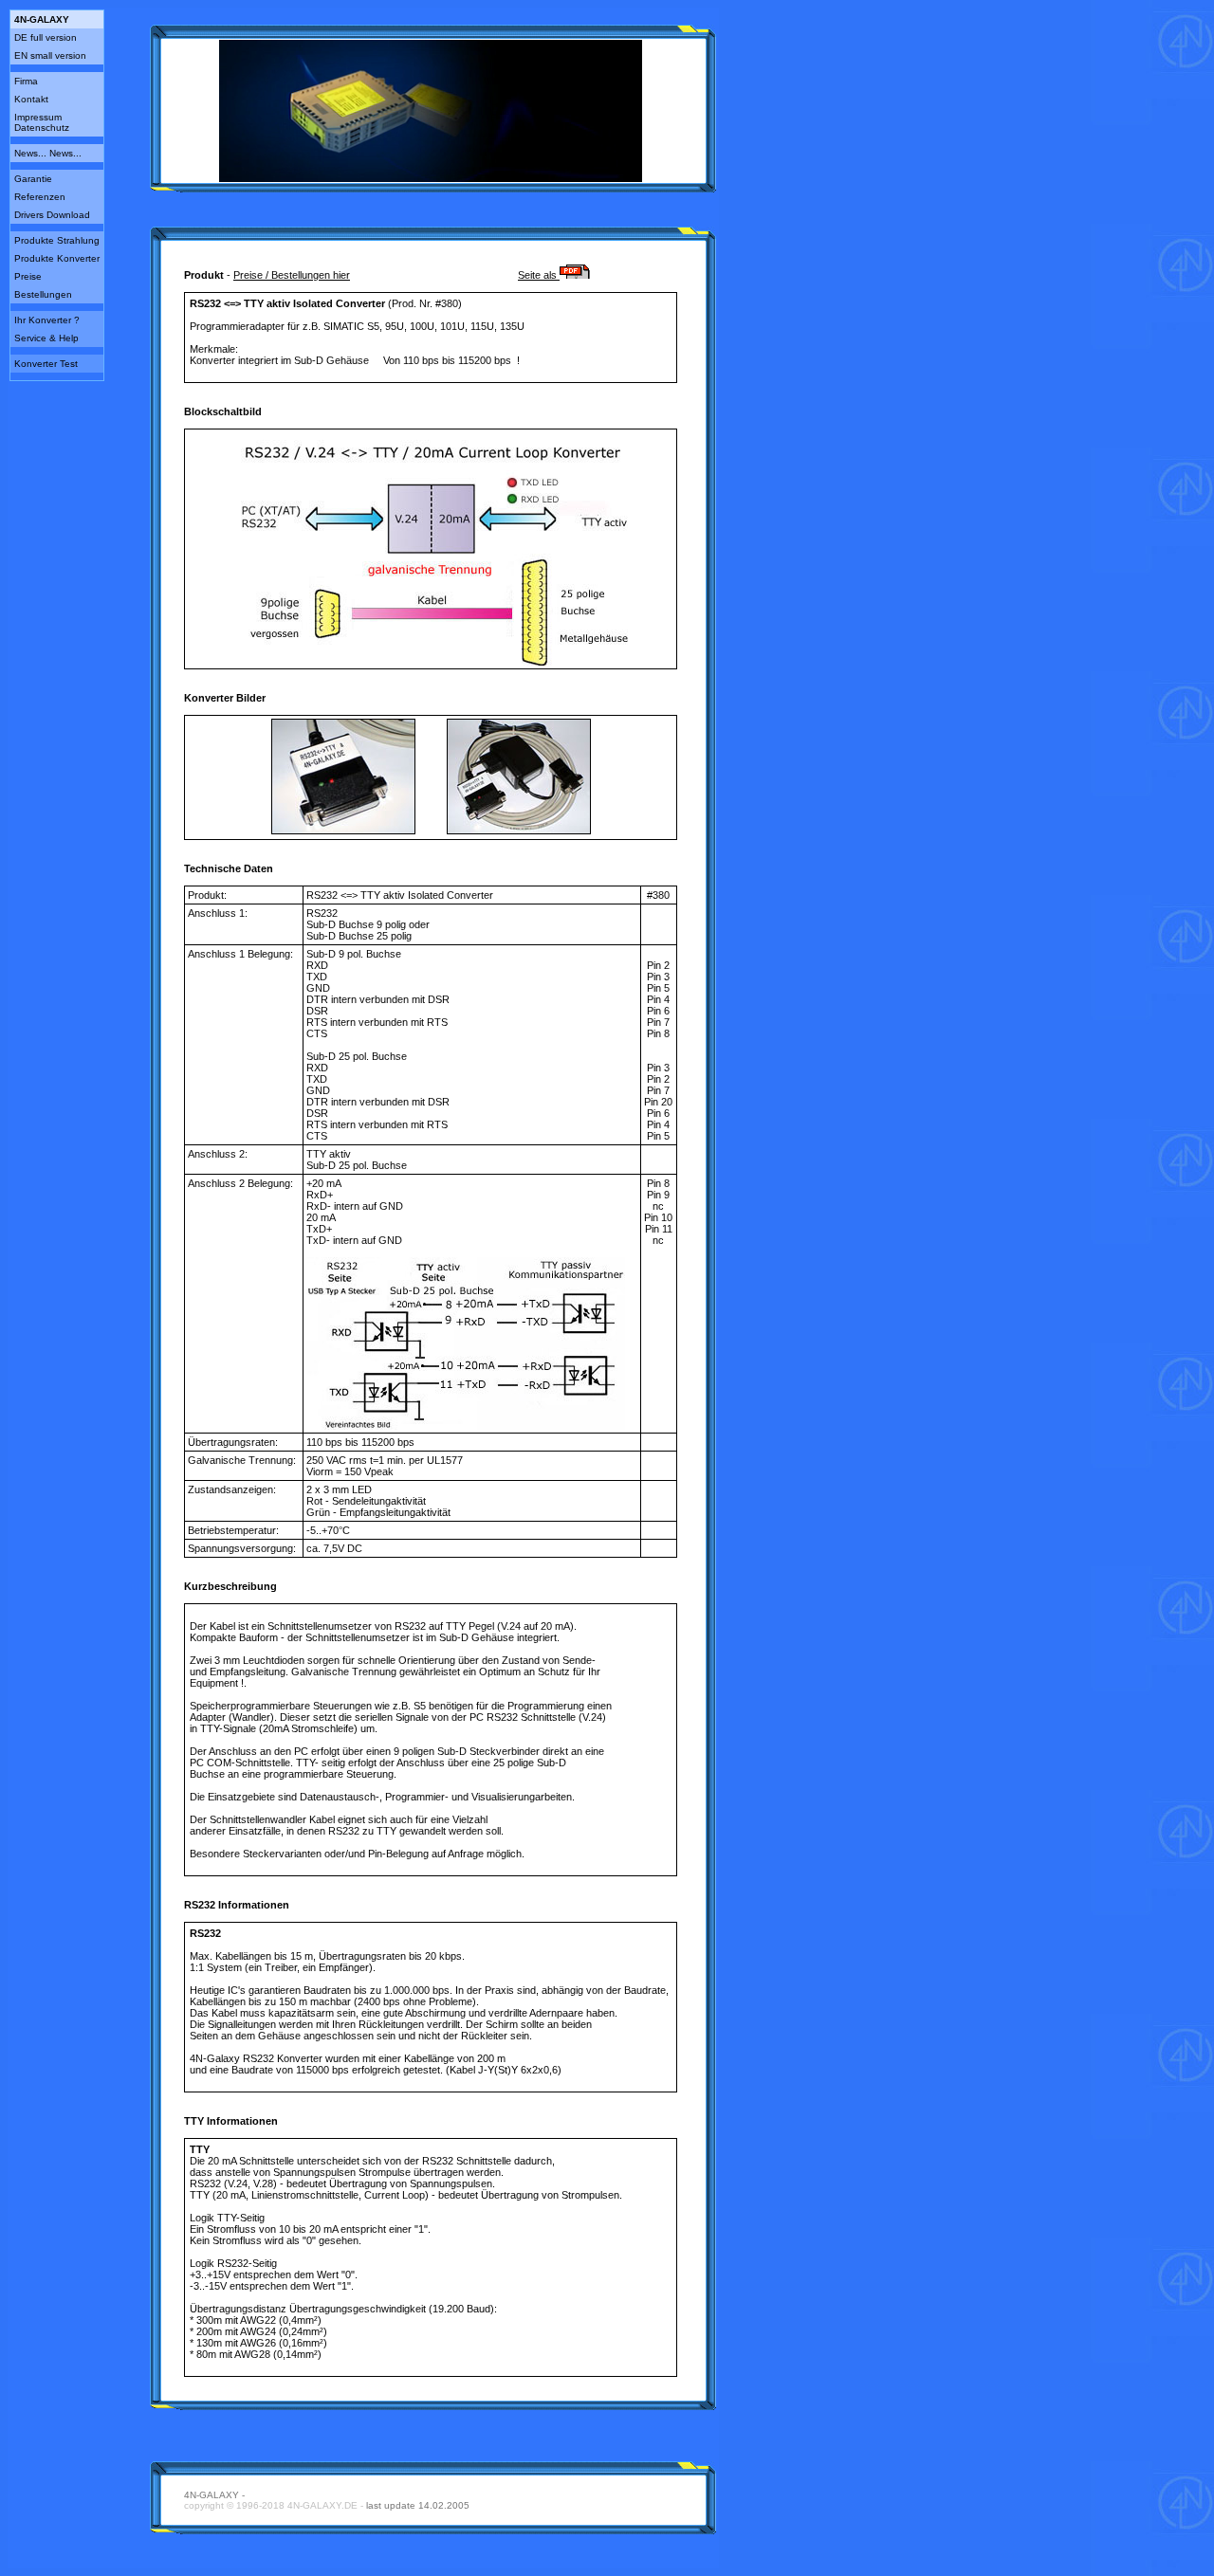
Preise (28, 276)
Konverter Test (46, 364)
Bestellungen (43, 294)
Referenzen (40, 197)
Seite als (539, 275)
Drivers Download (52, 215)
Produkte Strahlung (57, 240)
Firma (26, 81)
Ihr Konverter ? (47, 320)
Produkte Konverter (57, 258)
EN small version (50, 55)
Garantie (33, 179)
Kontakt (31, 99)
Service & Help (46, 338)
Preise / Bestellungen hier (292, 275)
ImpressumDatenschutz (42, 122)
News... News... (48, 153)
